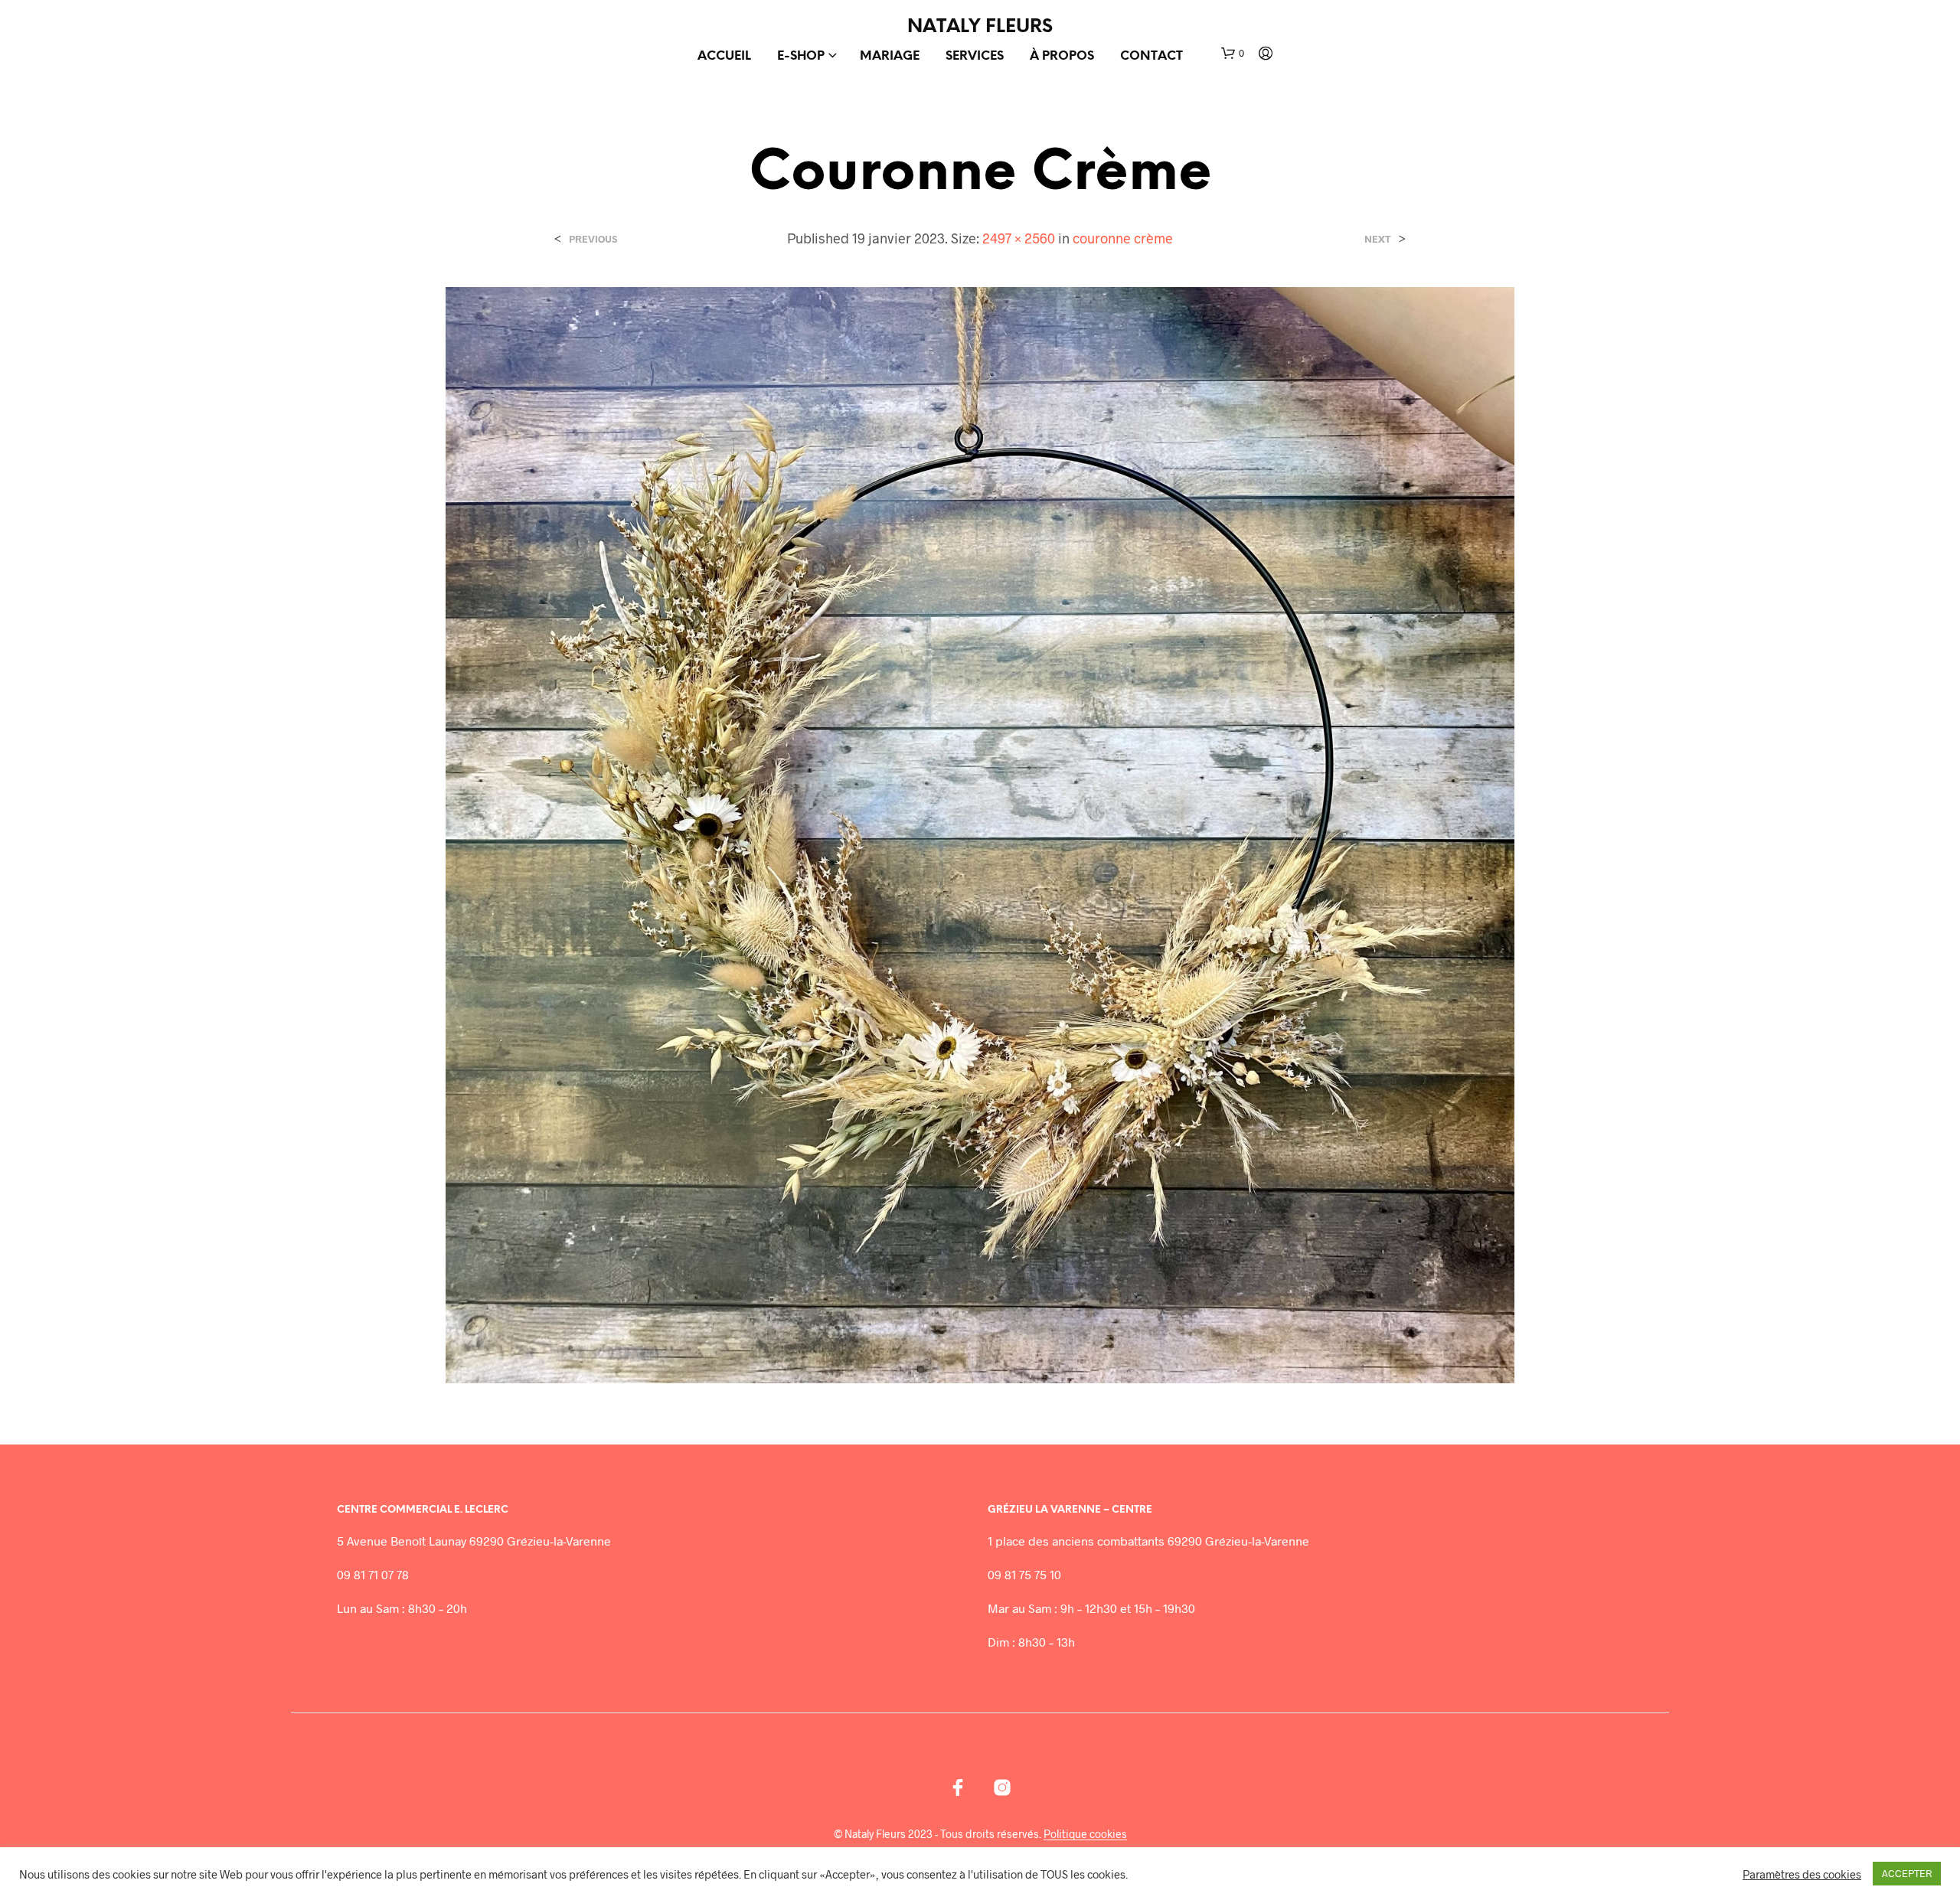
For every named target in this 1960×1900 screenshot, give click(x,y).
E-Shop (801, 56)
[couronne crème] (980, 833)
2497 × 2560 (1019, 238)
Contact (1151, 56)
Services (975, 56)
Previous (593, 239)
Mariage (890, 56)
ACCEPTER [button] (1907, 1873)
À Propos (1062, 56)
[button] (1233, 54)
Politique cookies (1085, 1834)
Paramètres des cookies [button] (1802, 1874)
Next (1378, 239)
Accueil (724, 56)
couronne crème (1123, 238)
